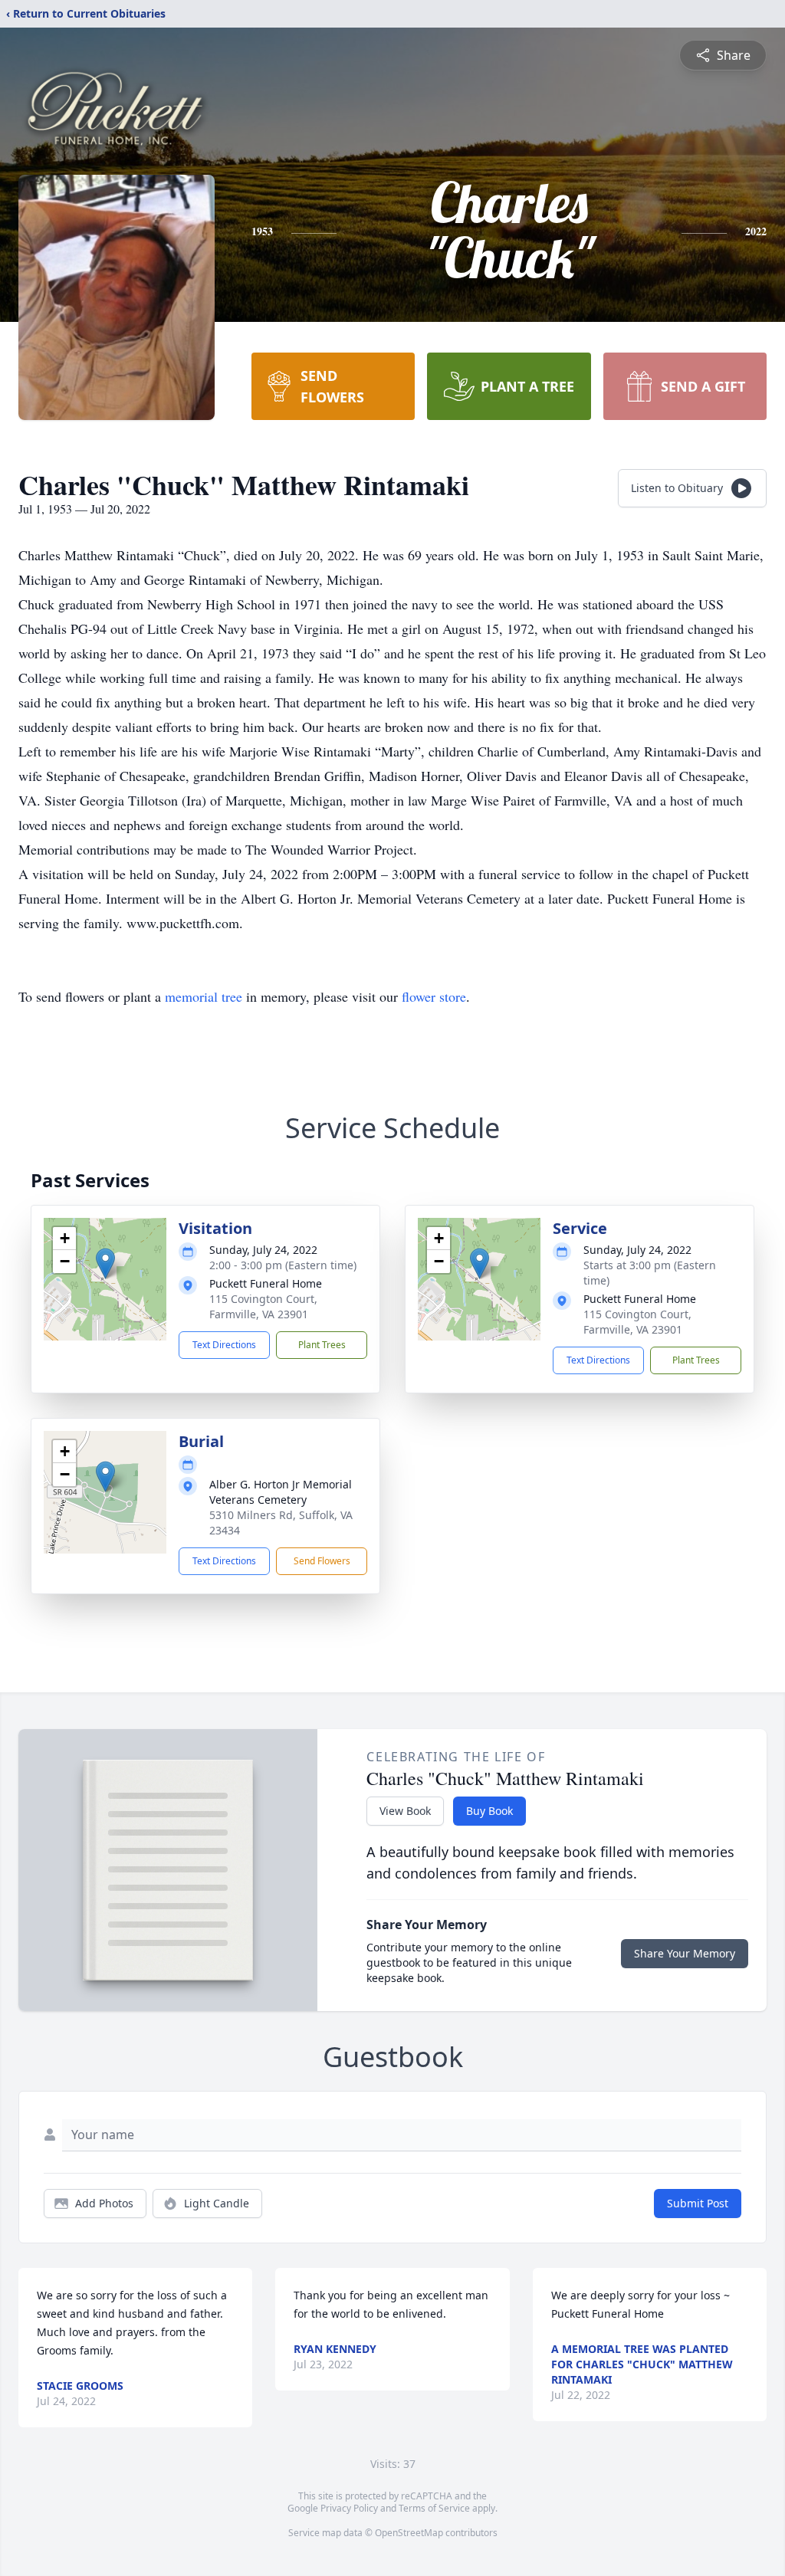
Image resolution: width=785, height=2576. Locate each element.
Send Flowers (322, 1561)
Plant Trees (322, 1345)
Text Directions (224, 1345)
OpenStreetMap (409, 2533)
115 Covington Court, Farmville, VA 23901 (263, 1306)
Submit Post (698, 2203)
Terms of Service (434, 2508)
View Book (405, 1811)
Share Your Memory (685, 1953)
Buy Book (489, 1811)
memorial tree (204, 996)
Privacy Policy (349, 2508)
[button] (105, 1263)
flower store (434, 996)
